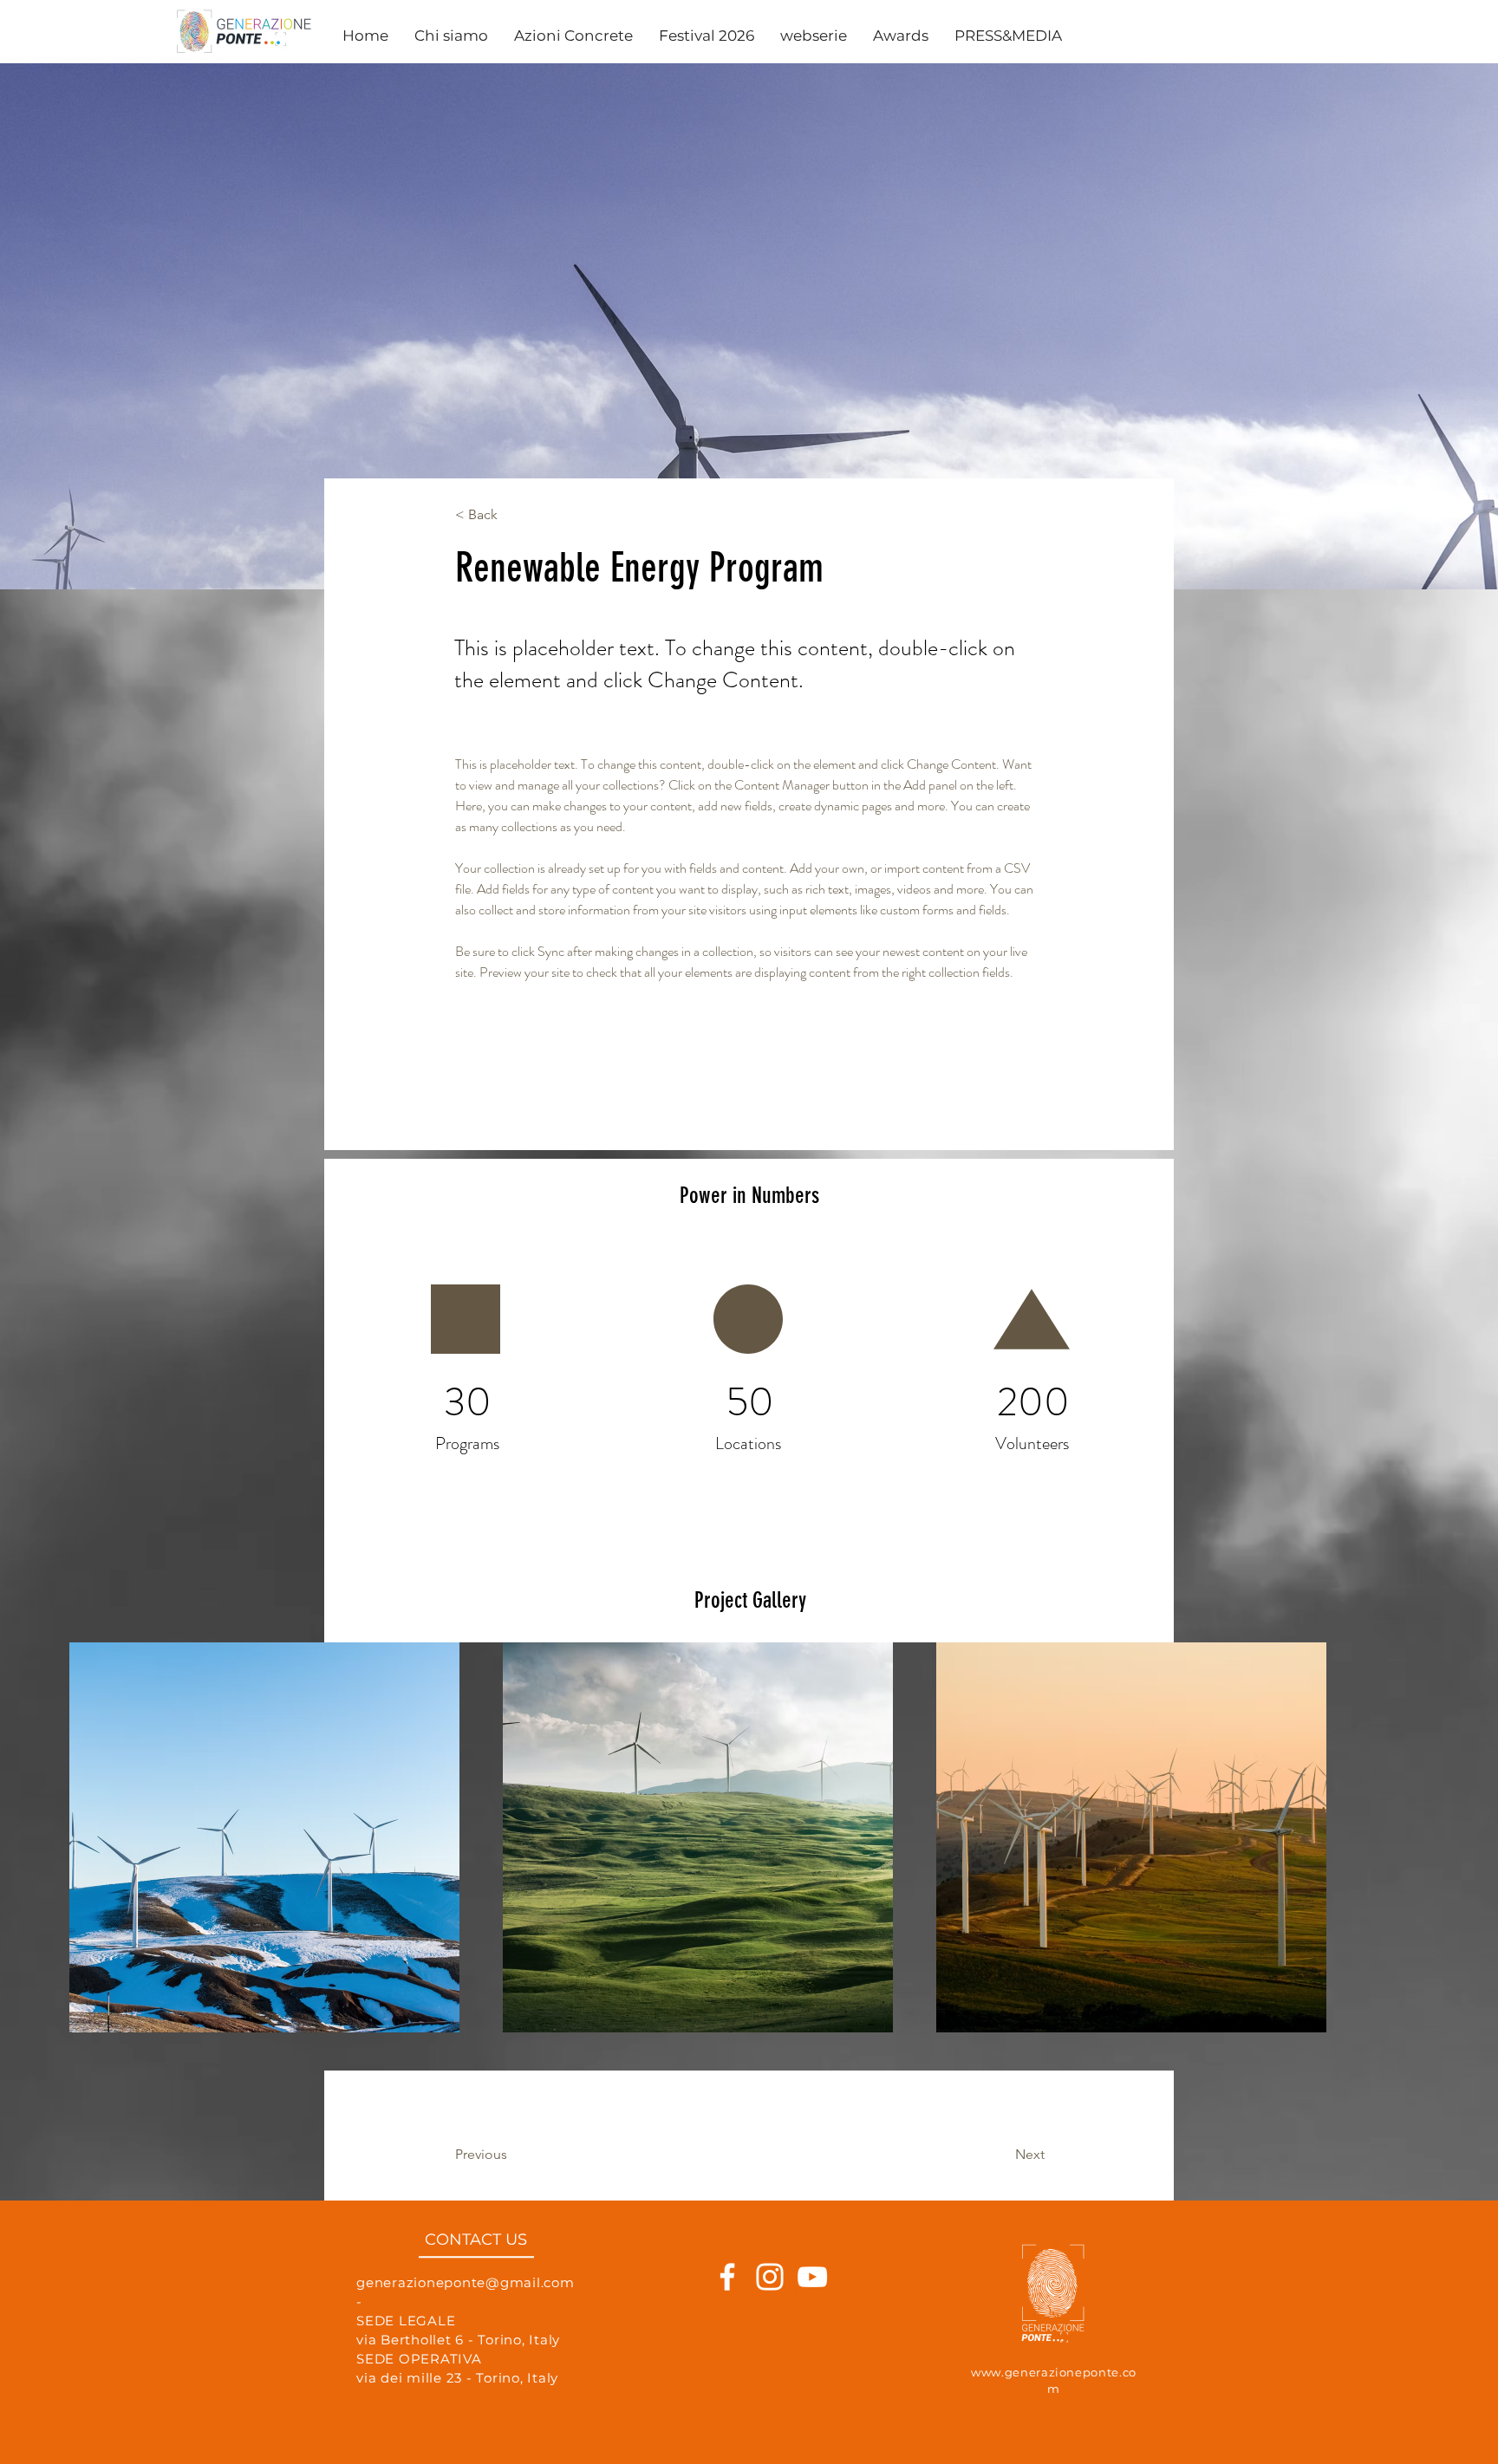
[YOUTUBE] (812, 2311)
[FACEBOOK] (727, 2311)
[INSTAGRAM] (770, 2311)
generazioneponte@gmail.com (466, 2316)
